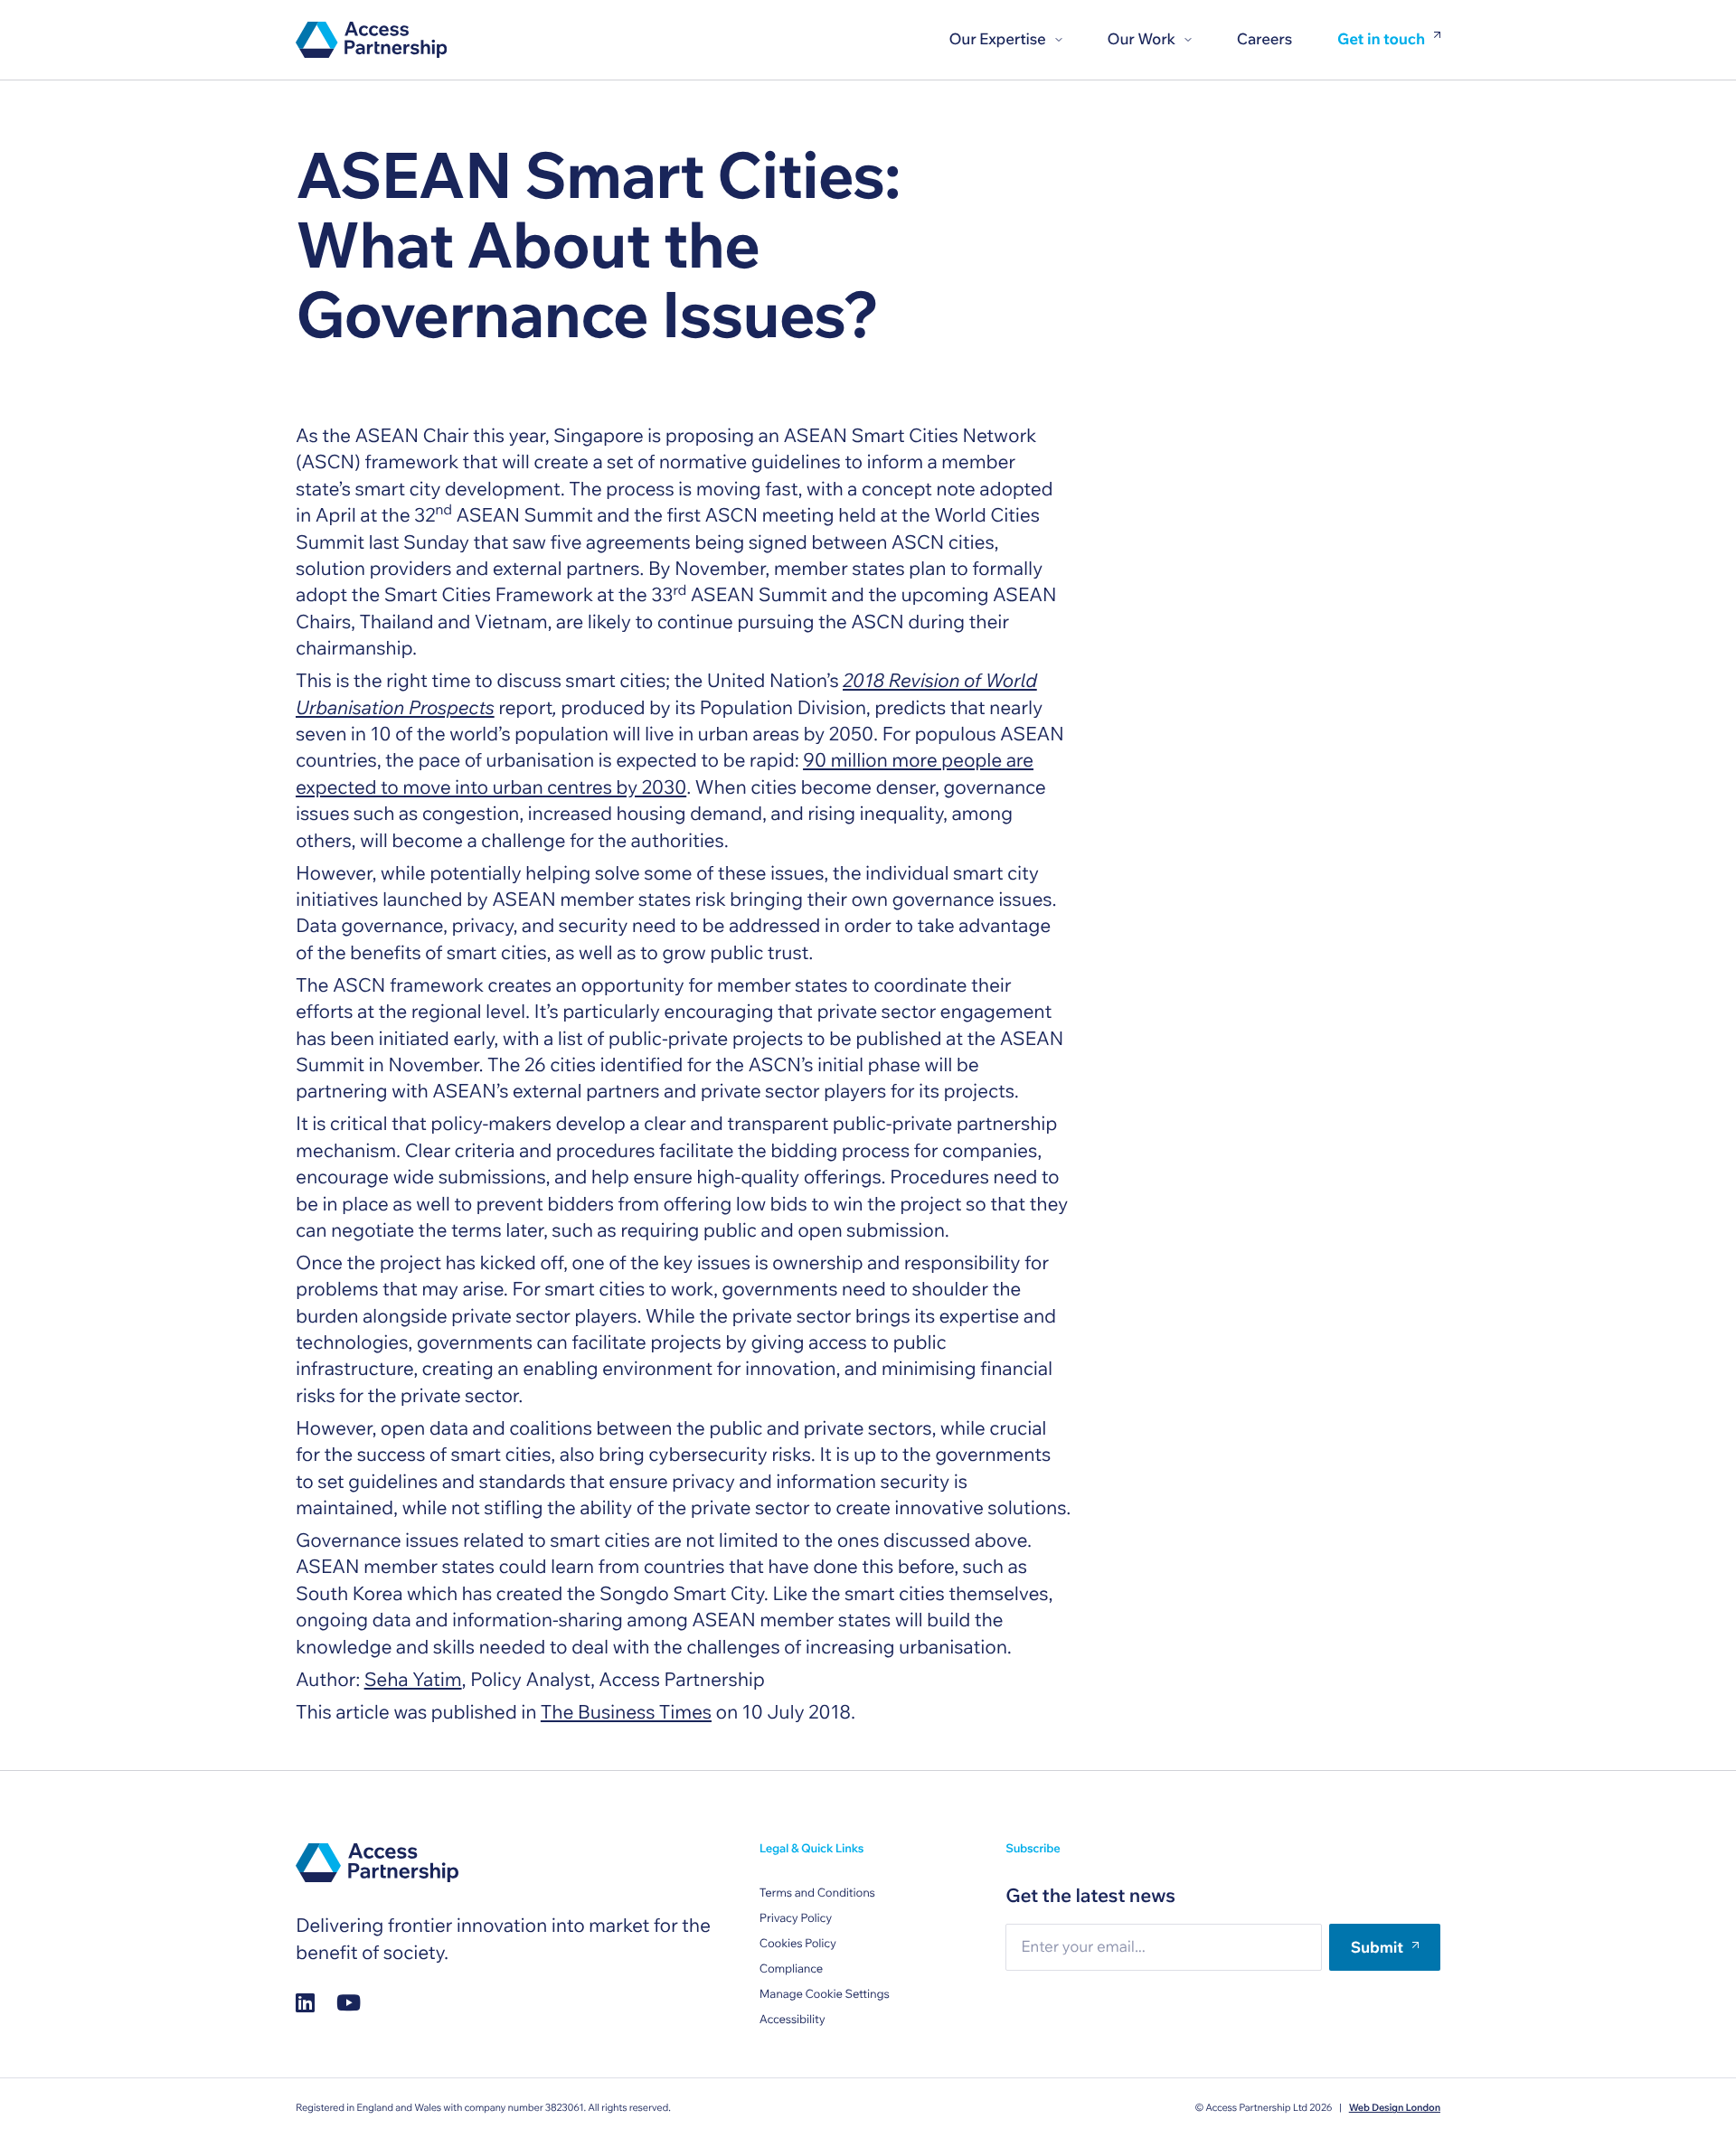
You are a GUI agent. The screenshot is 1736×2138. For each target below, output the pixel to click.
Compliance (791, 1969)
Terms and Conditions (817, 1893)
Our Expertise (997, 39)
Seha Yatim (413, 1680)
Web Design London (1395, 2107)
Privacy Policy (796, 1918)
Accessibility (793, 2020)
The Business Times (626, 1712)
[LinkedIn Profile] (305, 2003)
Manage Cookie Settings (825, 1994)
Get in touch (1381, 40)
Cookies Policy (798, 1944)
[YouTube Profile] (349, 2003)
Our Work (1142, 39)
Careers (1264, 39)
